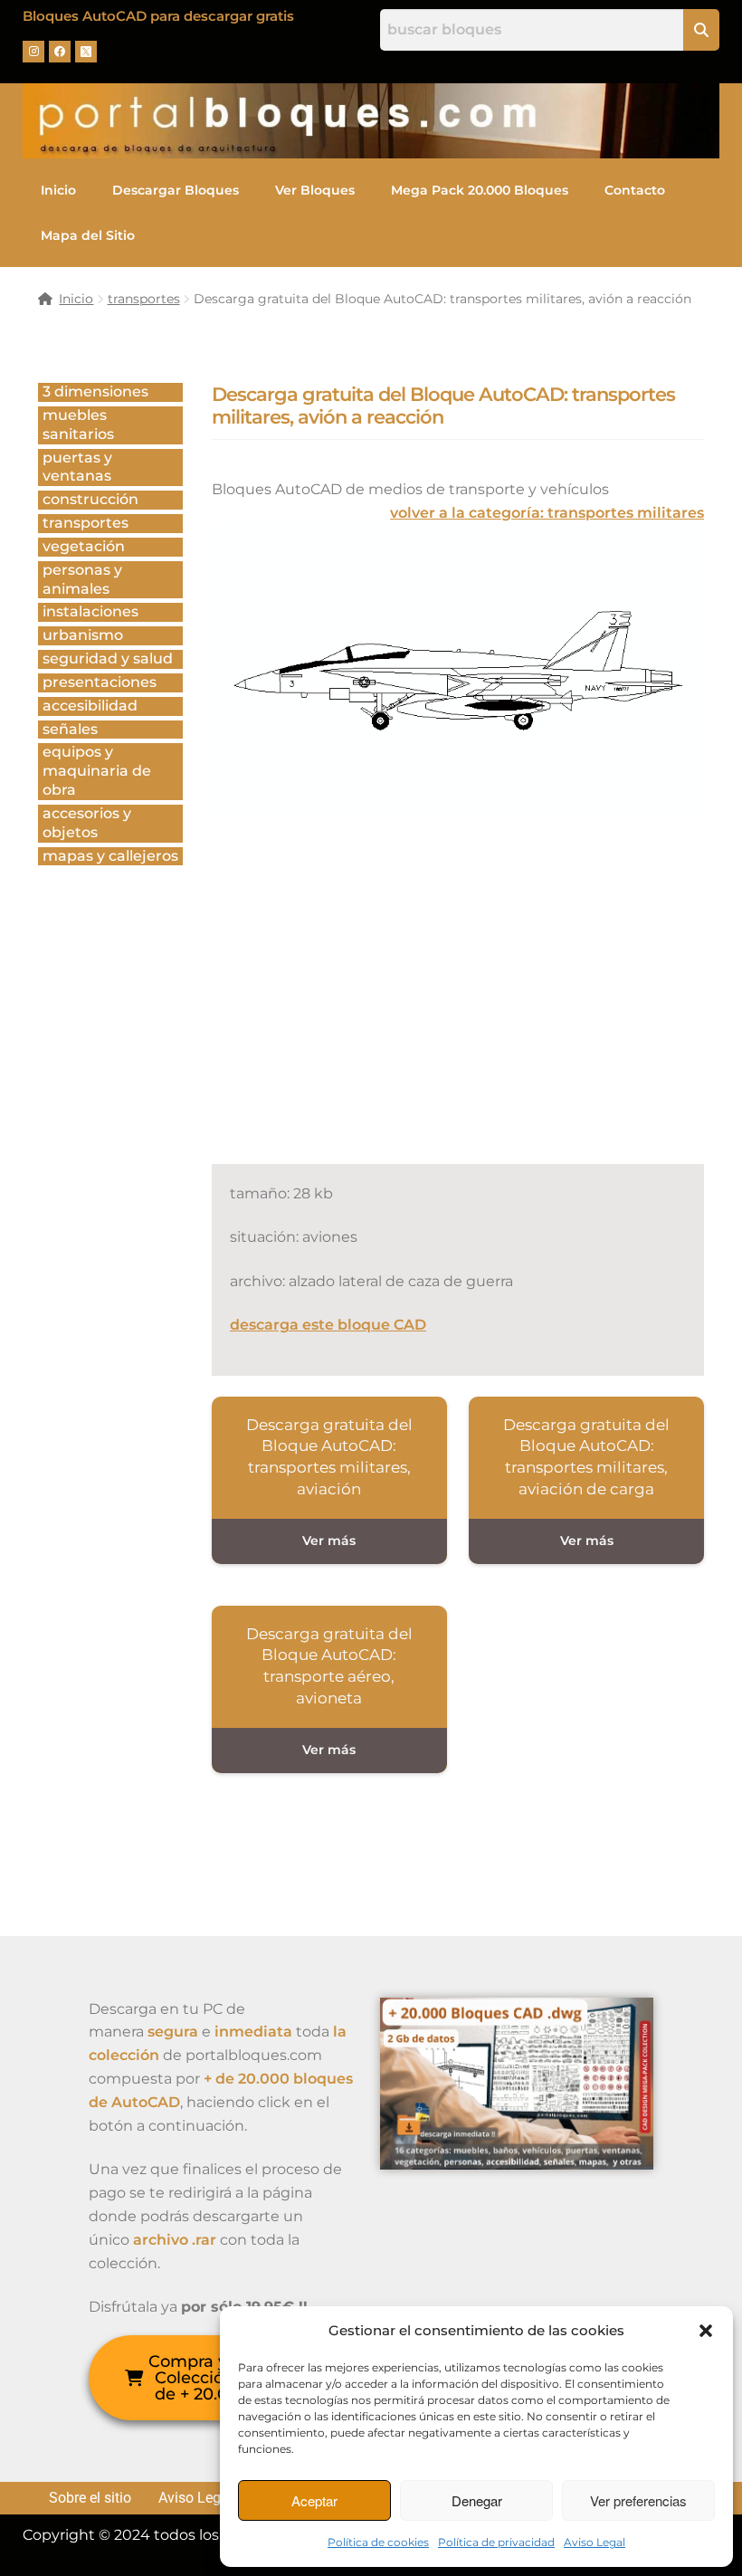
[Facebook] (60, 52)
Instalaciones (90, 611)
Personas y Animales (82, 579)
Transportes (86, 523)
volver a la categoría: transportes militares (547, 513)
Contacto (635, 190)
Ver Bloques (315, 190)
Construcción (90, 499)
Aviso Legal (595, 2542)
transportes (144, 299)
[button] (706, 2331)
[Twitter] (86, 52)
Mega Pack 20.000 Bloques (480, 190)
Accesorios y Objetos (87, 823)
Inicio (58, 190)
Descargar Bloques (176, 190)
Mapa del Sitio (88, 235)
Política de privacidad (496, 2542)
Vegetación (84, 546)
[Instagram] (33, 52)
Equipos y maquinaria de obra (97, 771)
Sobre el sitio (90, 2498)
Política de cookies (378, 2542)
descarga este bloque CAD (328, 1325)
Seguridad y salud (108, 658)
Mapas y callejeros (110, 856)
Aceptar (314, 2500)
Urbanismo (83, 635)
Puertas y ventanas (77, 467)
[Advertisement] (477, 1009)
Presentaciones (100, 682)
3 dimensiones (95, 391)
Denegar (477, 2500)
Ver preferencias (638, 2500)
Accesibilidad (90, 706)
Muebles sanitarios (78, 425)
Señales (70, 729)
